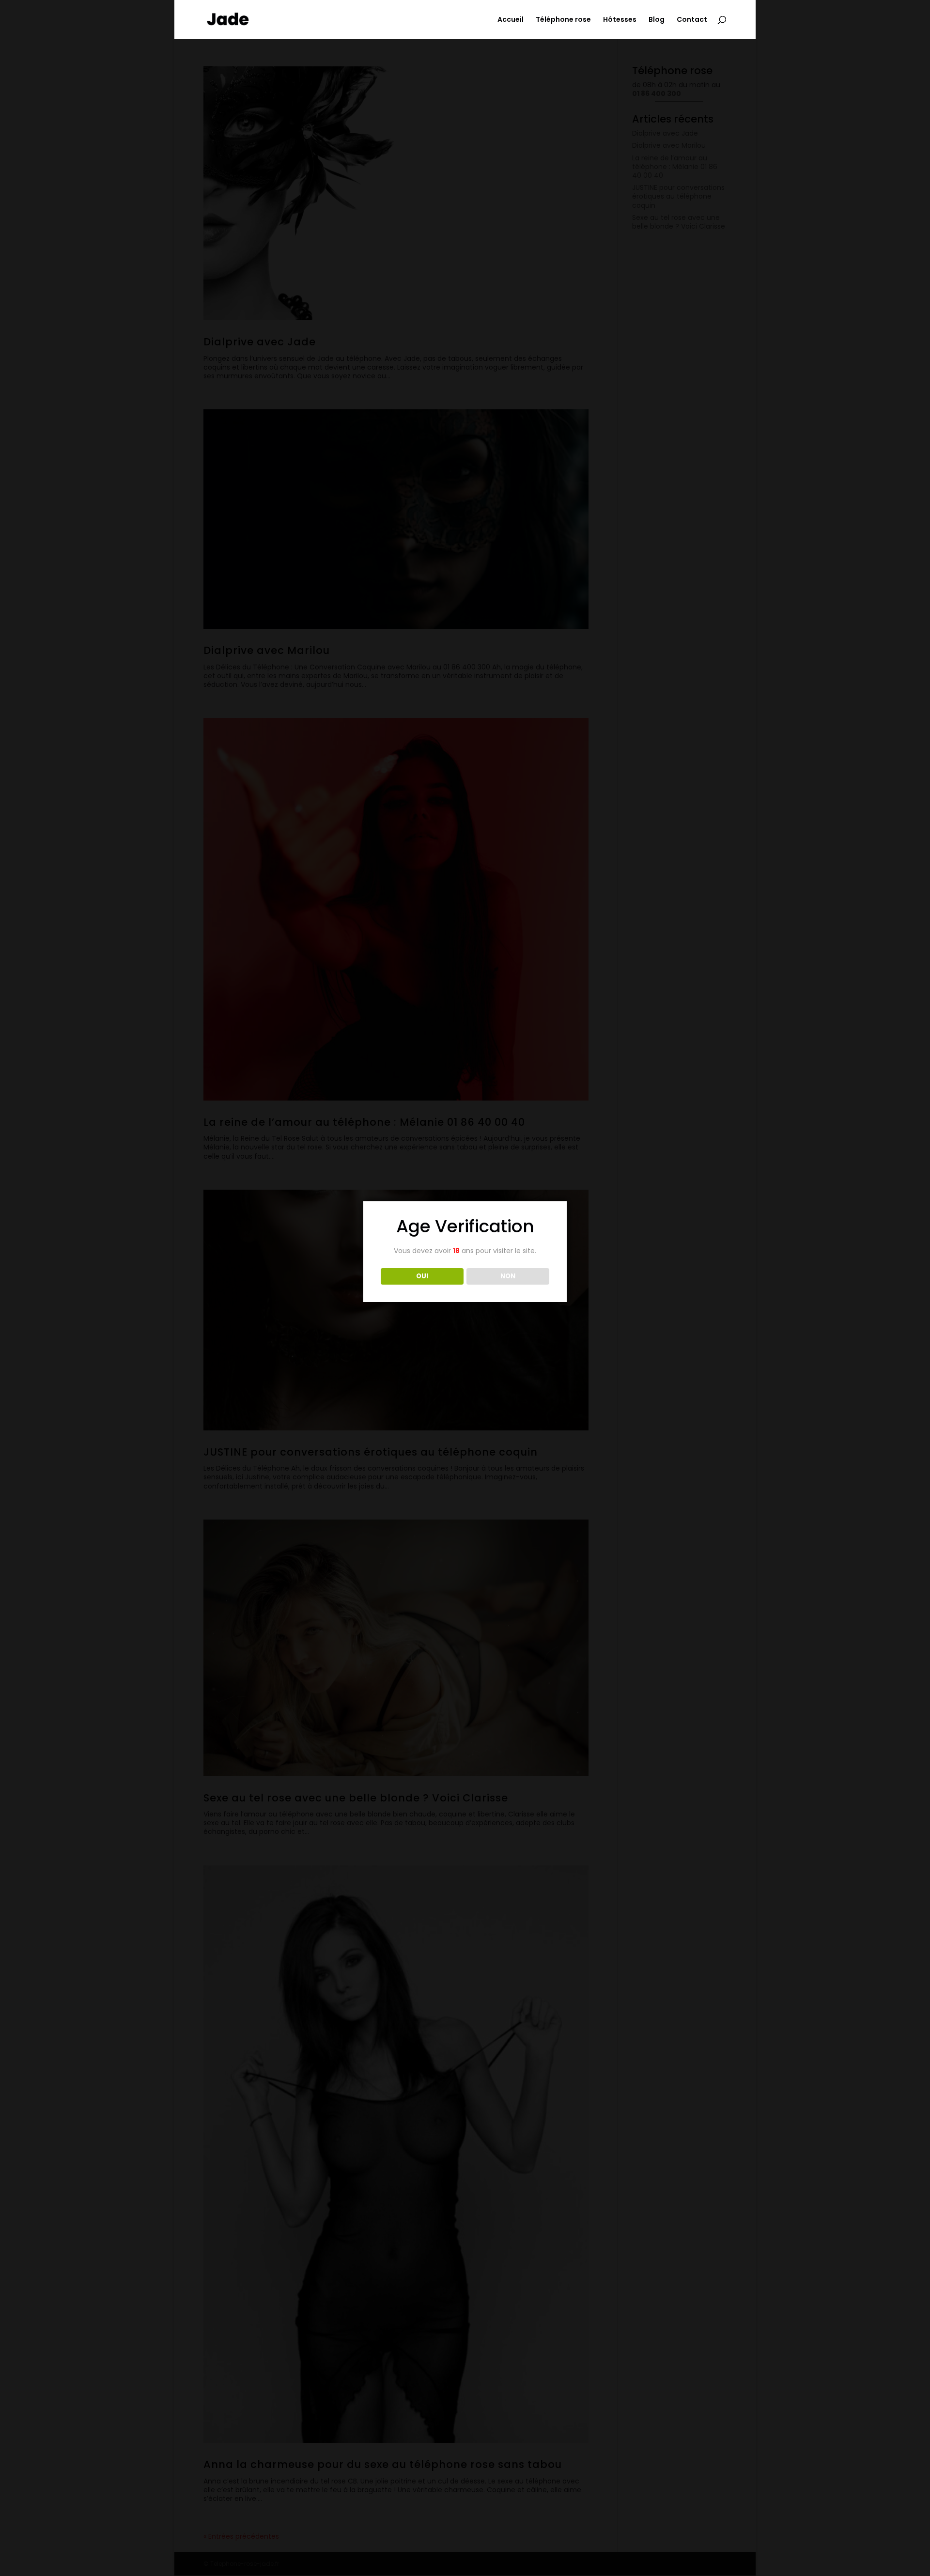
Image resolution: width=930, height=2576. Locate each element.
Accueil (511, 20)
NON (508, 1276)
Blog (657, 20)
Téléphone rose (563, 20)
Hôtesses (620, 20)
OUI (422, 1276)
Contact (692, 20)
